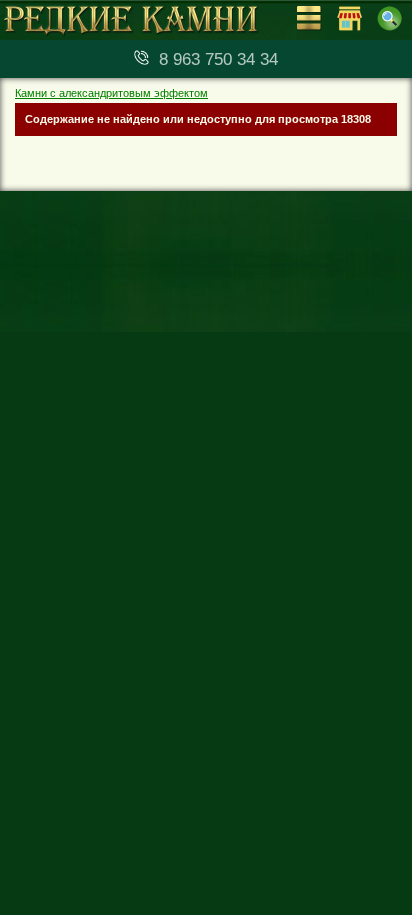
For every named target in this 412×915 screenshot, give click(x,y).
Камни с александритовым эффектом (111, 93)
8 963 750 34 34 (218, 59)
